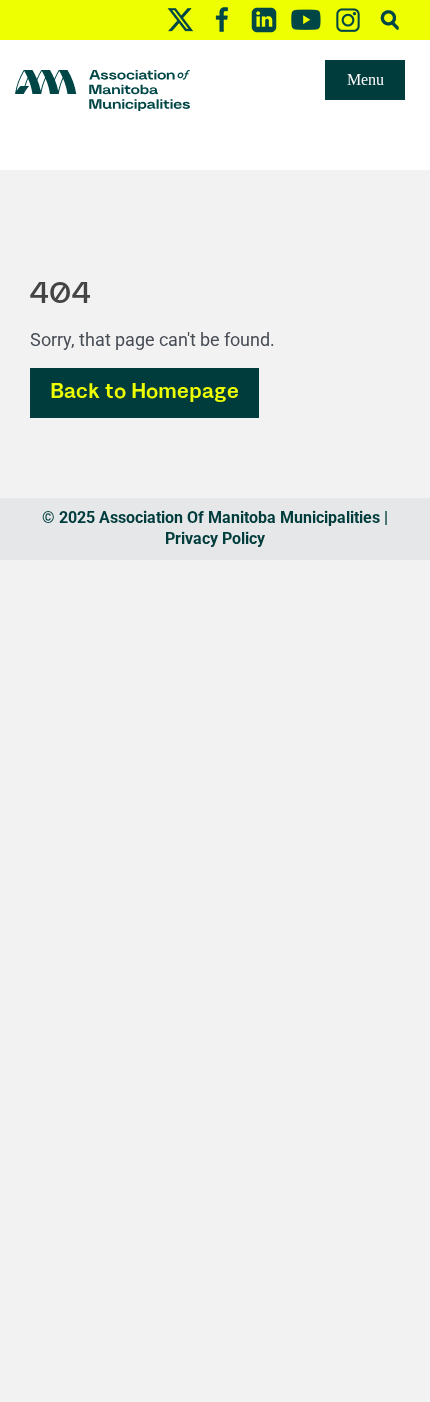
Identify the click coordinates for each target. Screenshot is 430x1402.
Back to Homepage (144, 393)
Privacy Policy (215, 538)
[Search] (390, 19)
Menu (365, 79)
